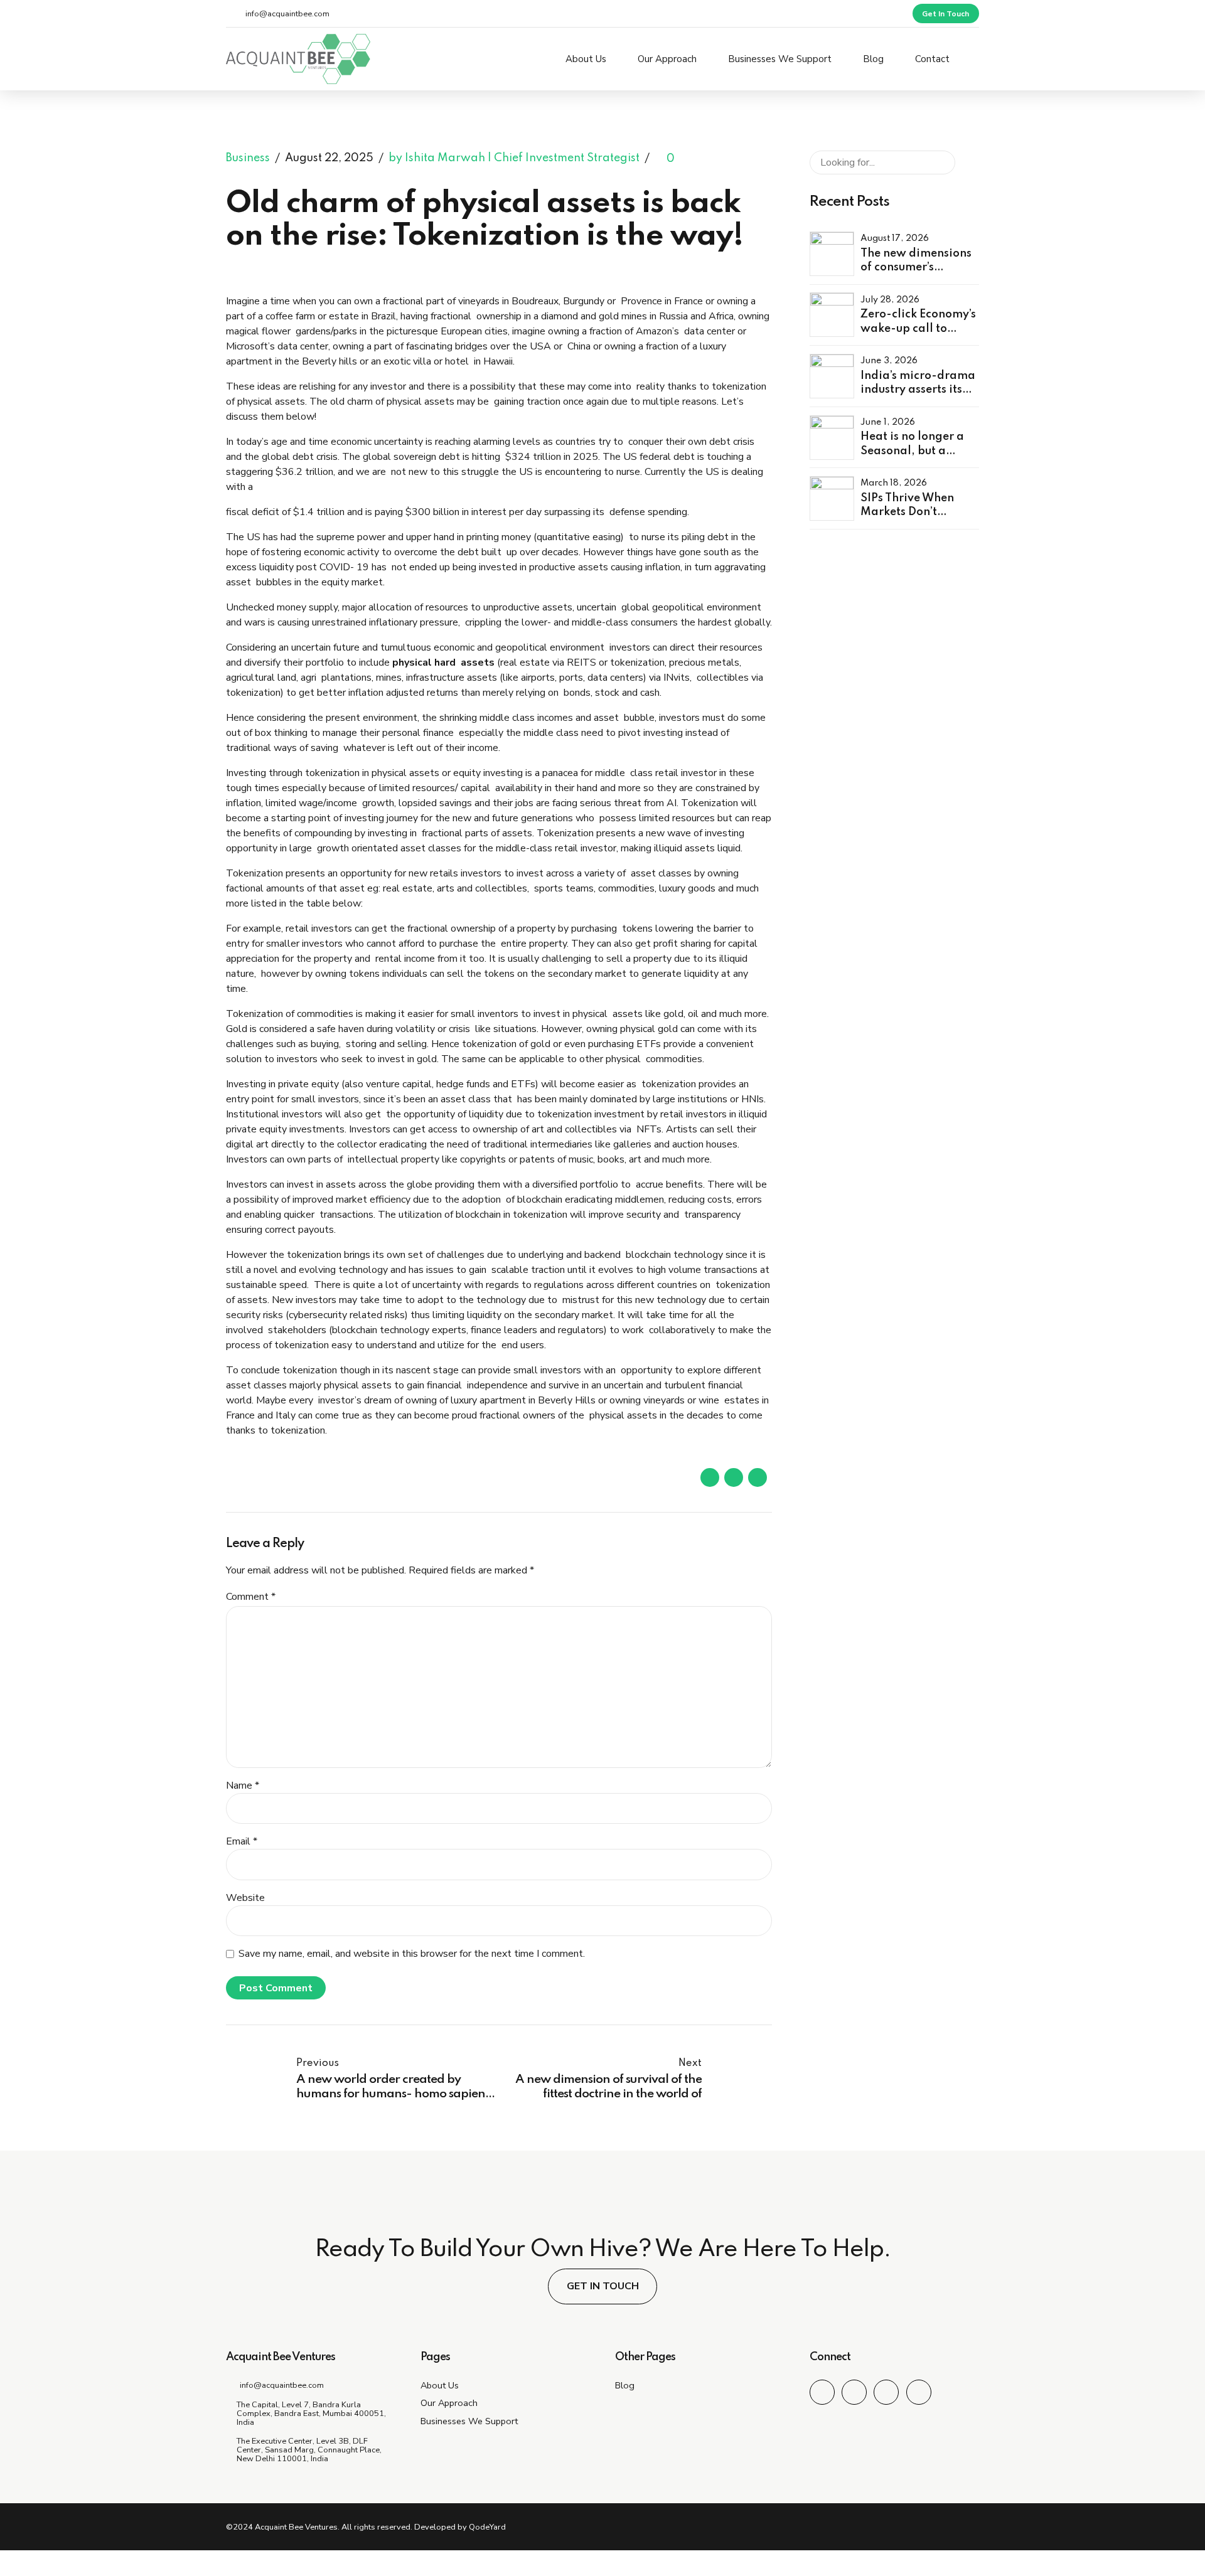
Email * (242, 1841)
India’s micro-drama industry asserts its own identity (918, 390)
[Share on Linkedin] (758, 1477)
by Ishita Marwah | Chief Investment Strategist (514, 159)
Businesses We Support (780, 59)
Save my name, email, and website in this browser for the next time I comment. (412, 1954)
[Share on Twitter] (734, 1477)
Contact (932, 59)
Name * (243, 1786)
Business (248, 159)
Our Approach (667, 59)
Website (245, 1898)
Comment (251, 1597)
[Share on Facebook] (710, 1477)
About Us (586, 59)
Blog (873, 59)
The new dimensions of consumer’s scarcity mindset (916, 268)
